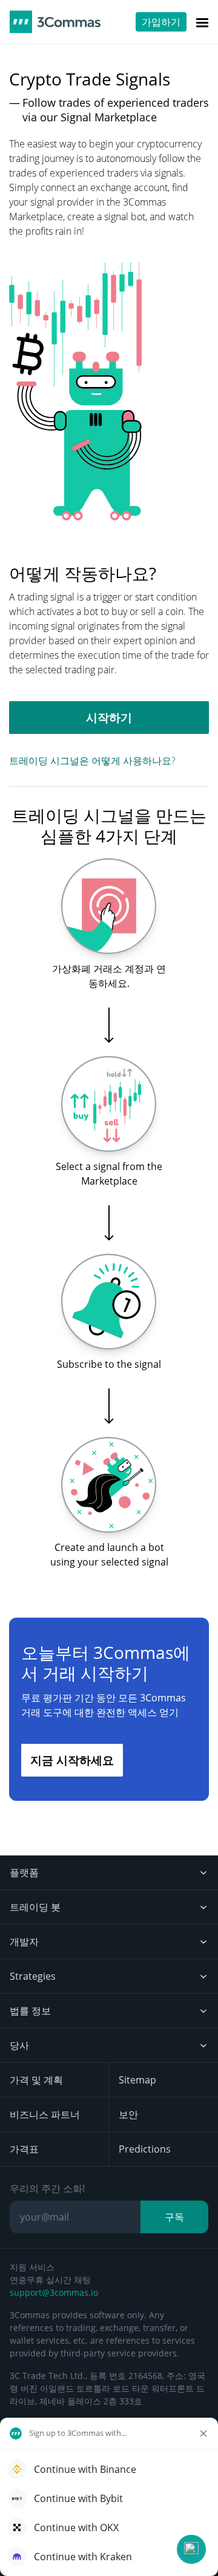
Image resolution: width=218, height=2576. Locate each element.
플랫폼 (24, 1872)
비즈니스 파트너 (45, 2114)
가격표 (24, 2149)
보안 (128, 2114)
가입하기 (161, 22)
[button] (191, 2549)
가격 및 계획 (36, 2080)
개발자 (24, 1942)
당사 (19, 2045)
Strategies (33, 1976)
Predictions (145, 2149)
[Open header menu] (202, 22)
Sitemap (137, 2080)
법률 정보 (30, 2011)
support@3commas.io (54, 2292)
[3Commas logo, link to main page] (55, 22)
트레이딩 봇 (35, 1907)
